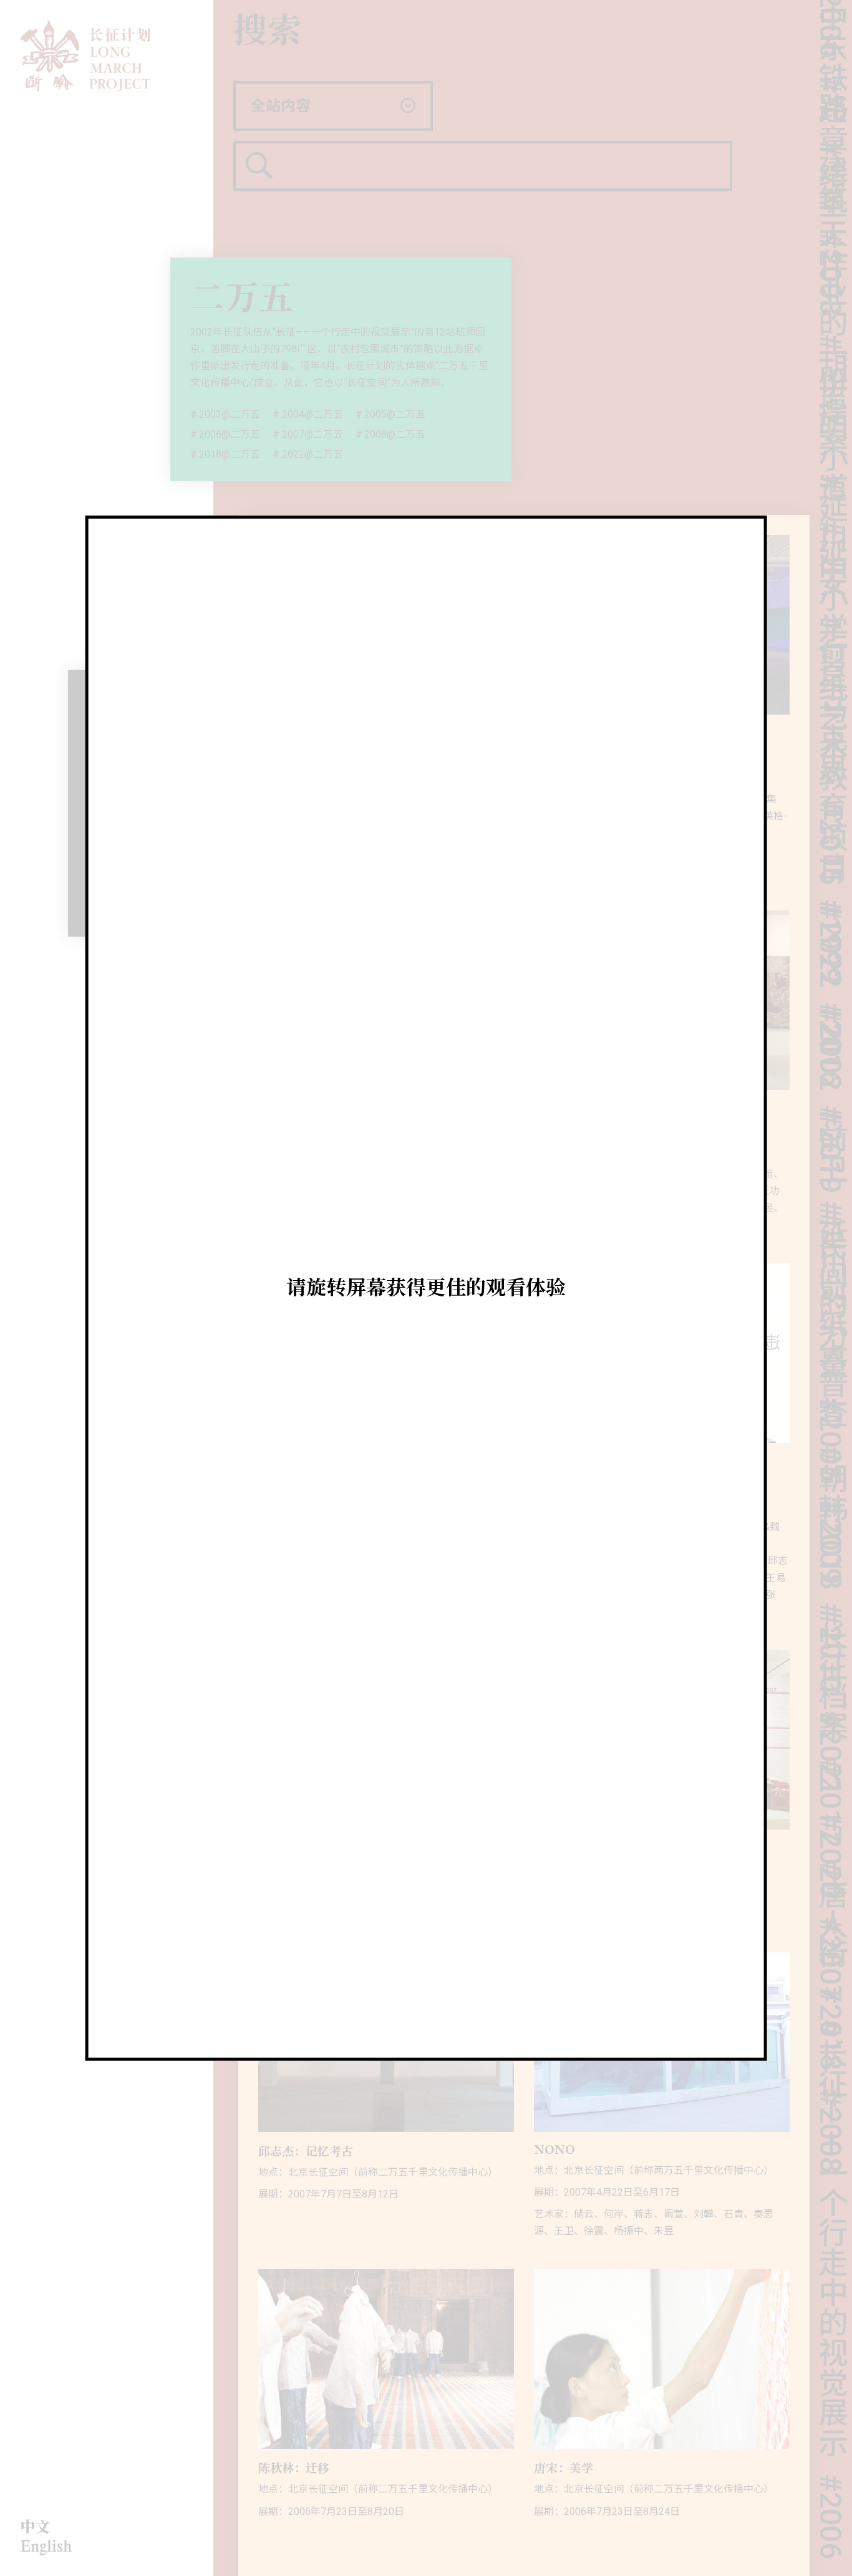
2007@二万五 (312, 434)
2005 (830, 1392)
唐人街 (830, 1867)
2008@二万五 (395, 434)
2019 (830, 1104)
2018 (830, 1981)
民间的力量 (830, 1248)
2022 (830, 898)
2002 (830, 1001)
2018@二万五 (230, 454)
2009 (830, 1495)
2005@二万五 (395, 414)
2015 (830, 795)
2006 (830, 2469)
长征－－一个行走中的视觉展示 (830, 2191)
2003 (830, 226)
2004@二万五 (312, 414)
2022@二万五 (312, 454)
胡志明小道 (830, 370)
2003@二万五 (230, 414)
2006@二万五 (230, 434)
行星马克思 (830, 651)
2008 (830, 2084)
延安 (830, 511)
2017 (830, 1753)
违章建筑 (830, 97)
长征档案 (830, 1624)
